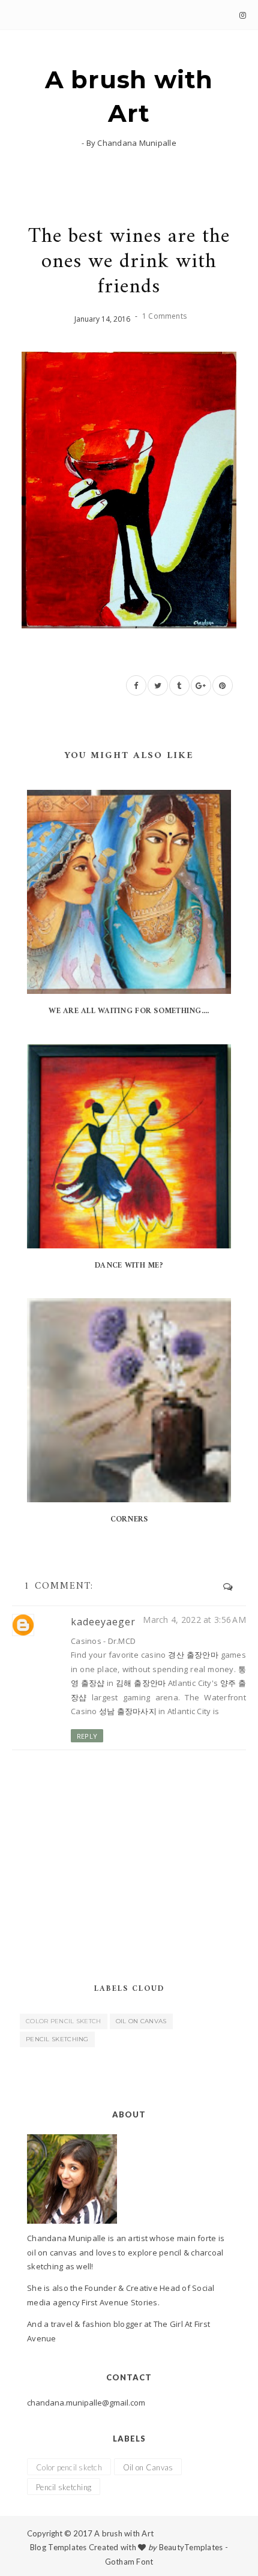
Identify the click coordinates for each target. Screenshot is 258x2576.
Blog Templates (58, 2547)
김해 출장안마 (141, 1683)
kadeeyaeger (103, 1622)
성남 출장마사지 (128, 1711)
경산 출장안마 (193, 1655)
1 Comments (164, 316)
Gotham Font (129, 2562)
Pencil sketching (57, 2039)
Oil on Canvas (141, 2021)
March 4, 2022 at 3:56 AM (194, 1620)
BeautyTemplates (191, 2547)
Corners (129, 1519)
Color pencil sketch (64, 2021)
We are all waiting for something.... (129, 1011)
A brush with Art (129, 96)
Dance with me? (129, 1265)
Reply (87, 1736)
